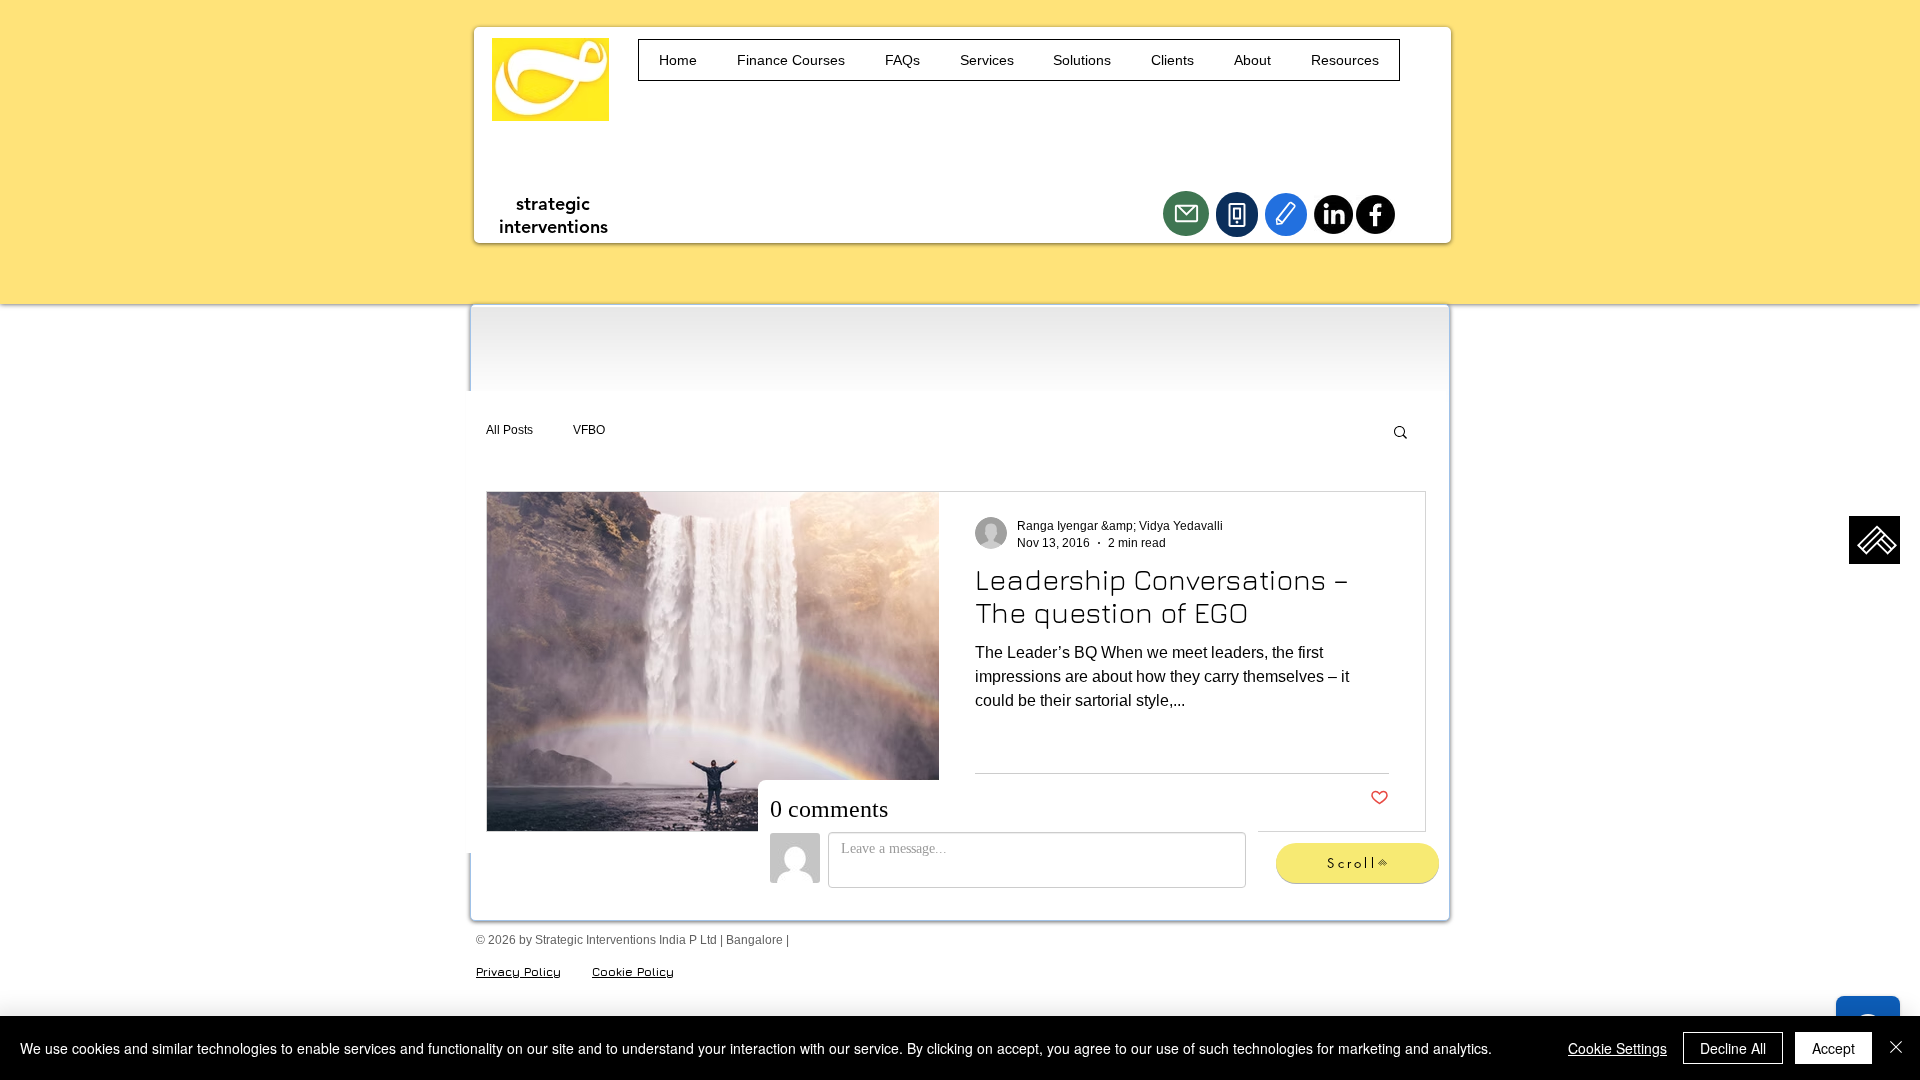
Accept (1833, 1048)
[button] (1400, 433)
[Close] (1896, 1048)
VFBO (589, 430)
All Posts (509, 430)
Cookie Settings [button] (1617, 1048)
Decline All (1733, 1048)
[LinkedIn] (1333, 214)
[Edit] (1286, 214)
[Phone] (1237, 214)
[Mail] (1186, 213)
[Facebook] (1375, 214)
